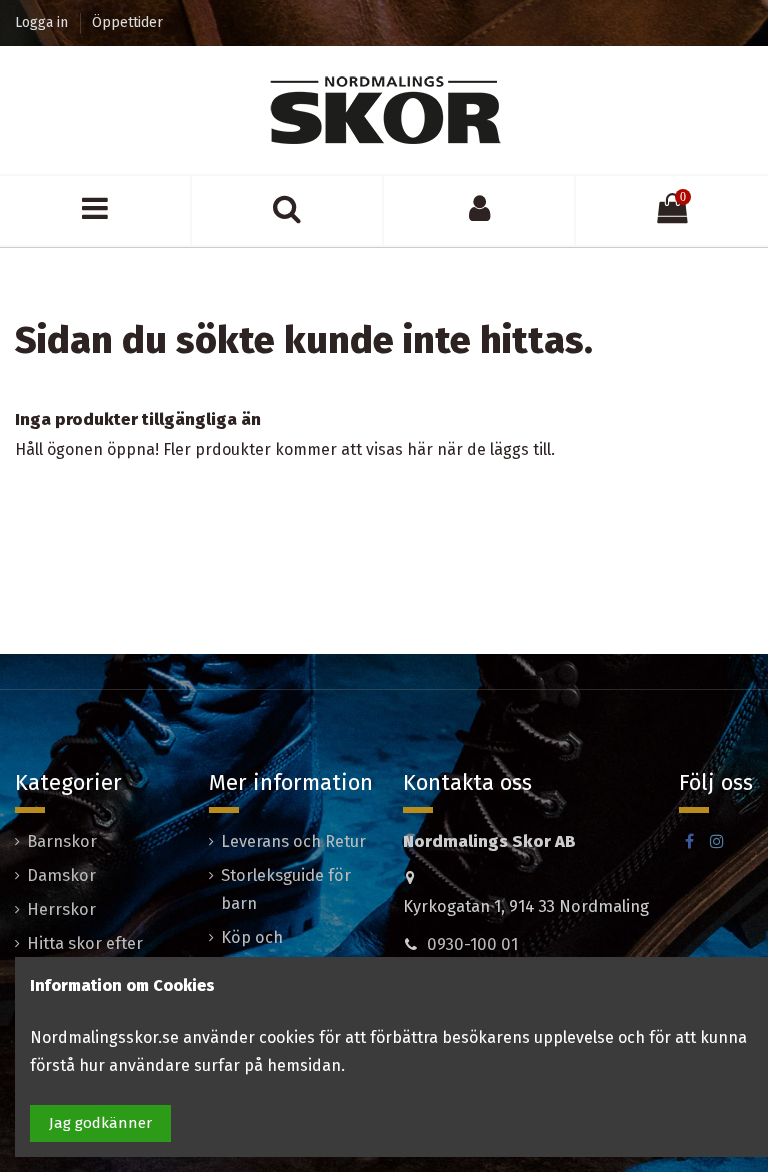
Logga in (43, 22)
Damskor (61, 875)
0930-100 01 (472, 944)
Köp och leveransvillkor (275, 951)
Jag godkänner (100, 1123)
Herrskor (61, 909)
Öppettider (127, 22)
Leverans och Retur (293, 841)
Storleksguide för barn (286, 889)
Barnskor (62, 841)
